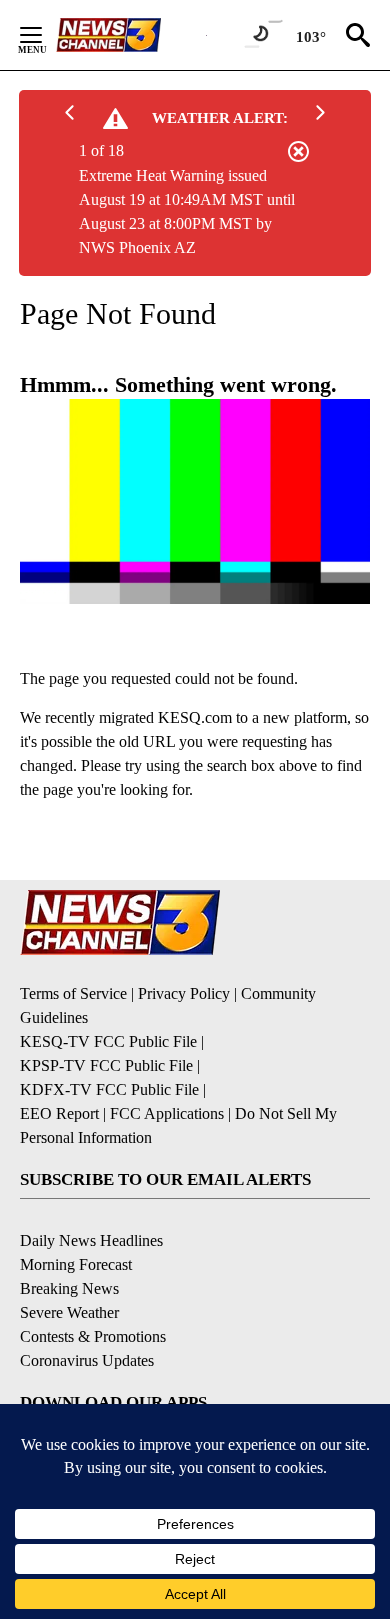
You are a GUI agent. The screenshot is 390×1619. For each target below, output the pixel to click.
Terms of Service (73, 993)
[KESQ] (131, 35)
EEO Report (59, 1113)
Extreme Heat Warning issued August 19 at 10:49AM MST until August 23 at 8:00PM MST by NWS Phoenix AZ (187, 211)
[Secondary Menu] (46, 35)
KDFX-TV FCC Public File (109, 1089)
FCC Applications (167, 1113)
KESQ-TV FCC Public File (108, 1041)
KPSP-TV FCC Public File (106, 1065)
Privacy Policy (184, 993)
